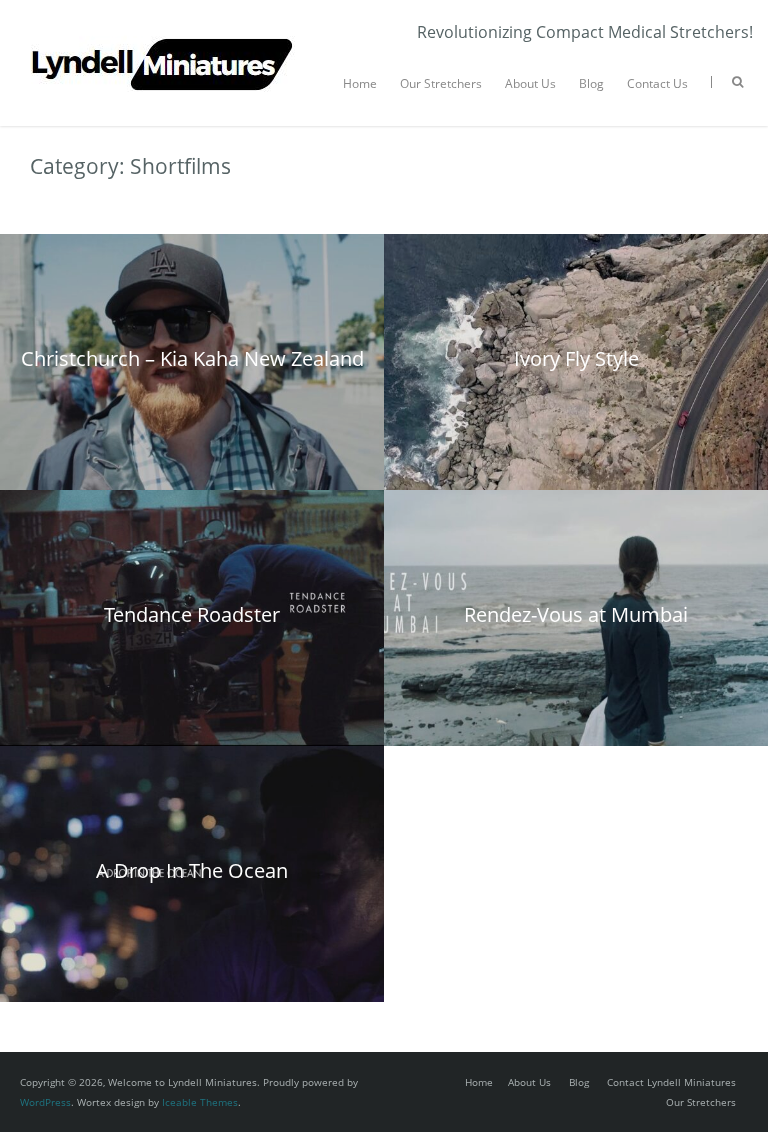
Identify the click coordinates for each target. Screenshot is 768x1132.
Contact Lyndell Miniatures (671, 1082)
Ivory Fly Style (576, 358)
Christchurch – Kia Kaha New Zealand (192, 358)
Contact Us (657, 83)
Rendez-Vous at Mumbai (576, 614)
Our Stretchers (441, 83)
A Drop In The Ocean (192, 870)
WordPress (45, 1102)
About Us (530, 83)
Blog (591, 83)
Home (360, 83)
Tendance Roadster (192, 614)
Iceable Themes (200, 1102)
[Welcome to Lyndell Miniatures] (164, 30)
